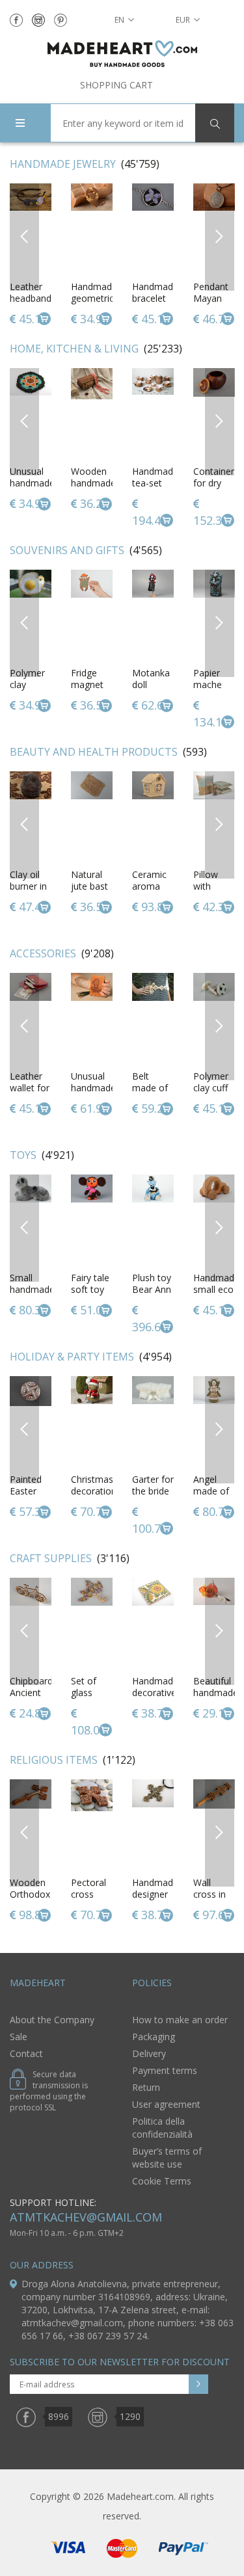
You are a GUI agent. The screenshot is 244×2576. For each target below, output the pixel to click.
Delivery (149, 2053)
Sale (19, 2037)
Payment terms (165, 2070)
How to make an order (180, 2020)
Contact (26, 2053)
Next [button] (220, 236)
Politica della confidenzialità (162, 2128)
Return (146, 2087)
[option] (92, 256)
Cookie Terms (162, 2181)
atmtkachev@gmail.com (86, 2217)
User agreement (166, 2104)
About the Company (52, 2020)
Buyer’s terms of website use (167, 2158)
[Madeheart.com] (122, 54)
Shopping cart (116, 85)
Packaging (154, 2037)
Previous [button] (24, 236)
